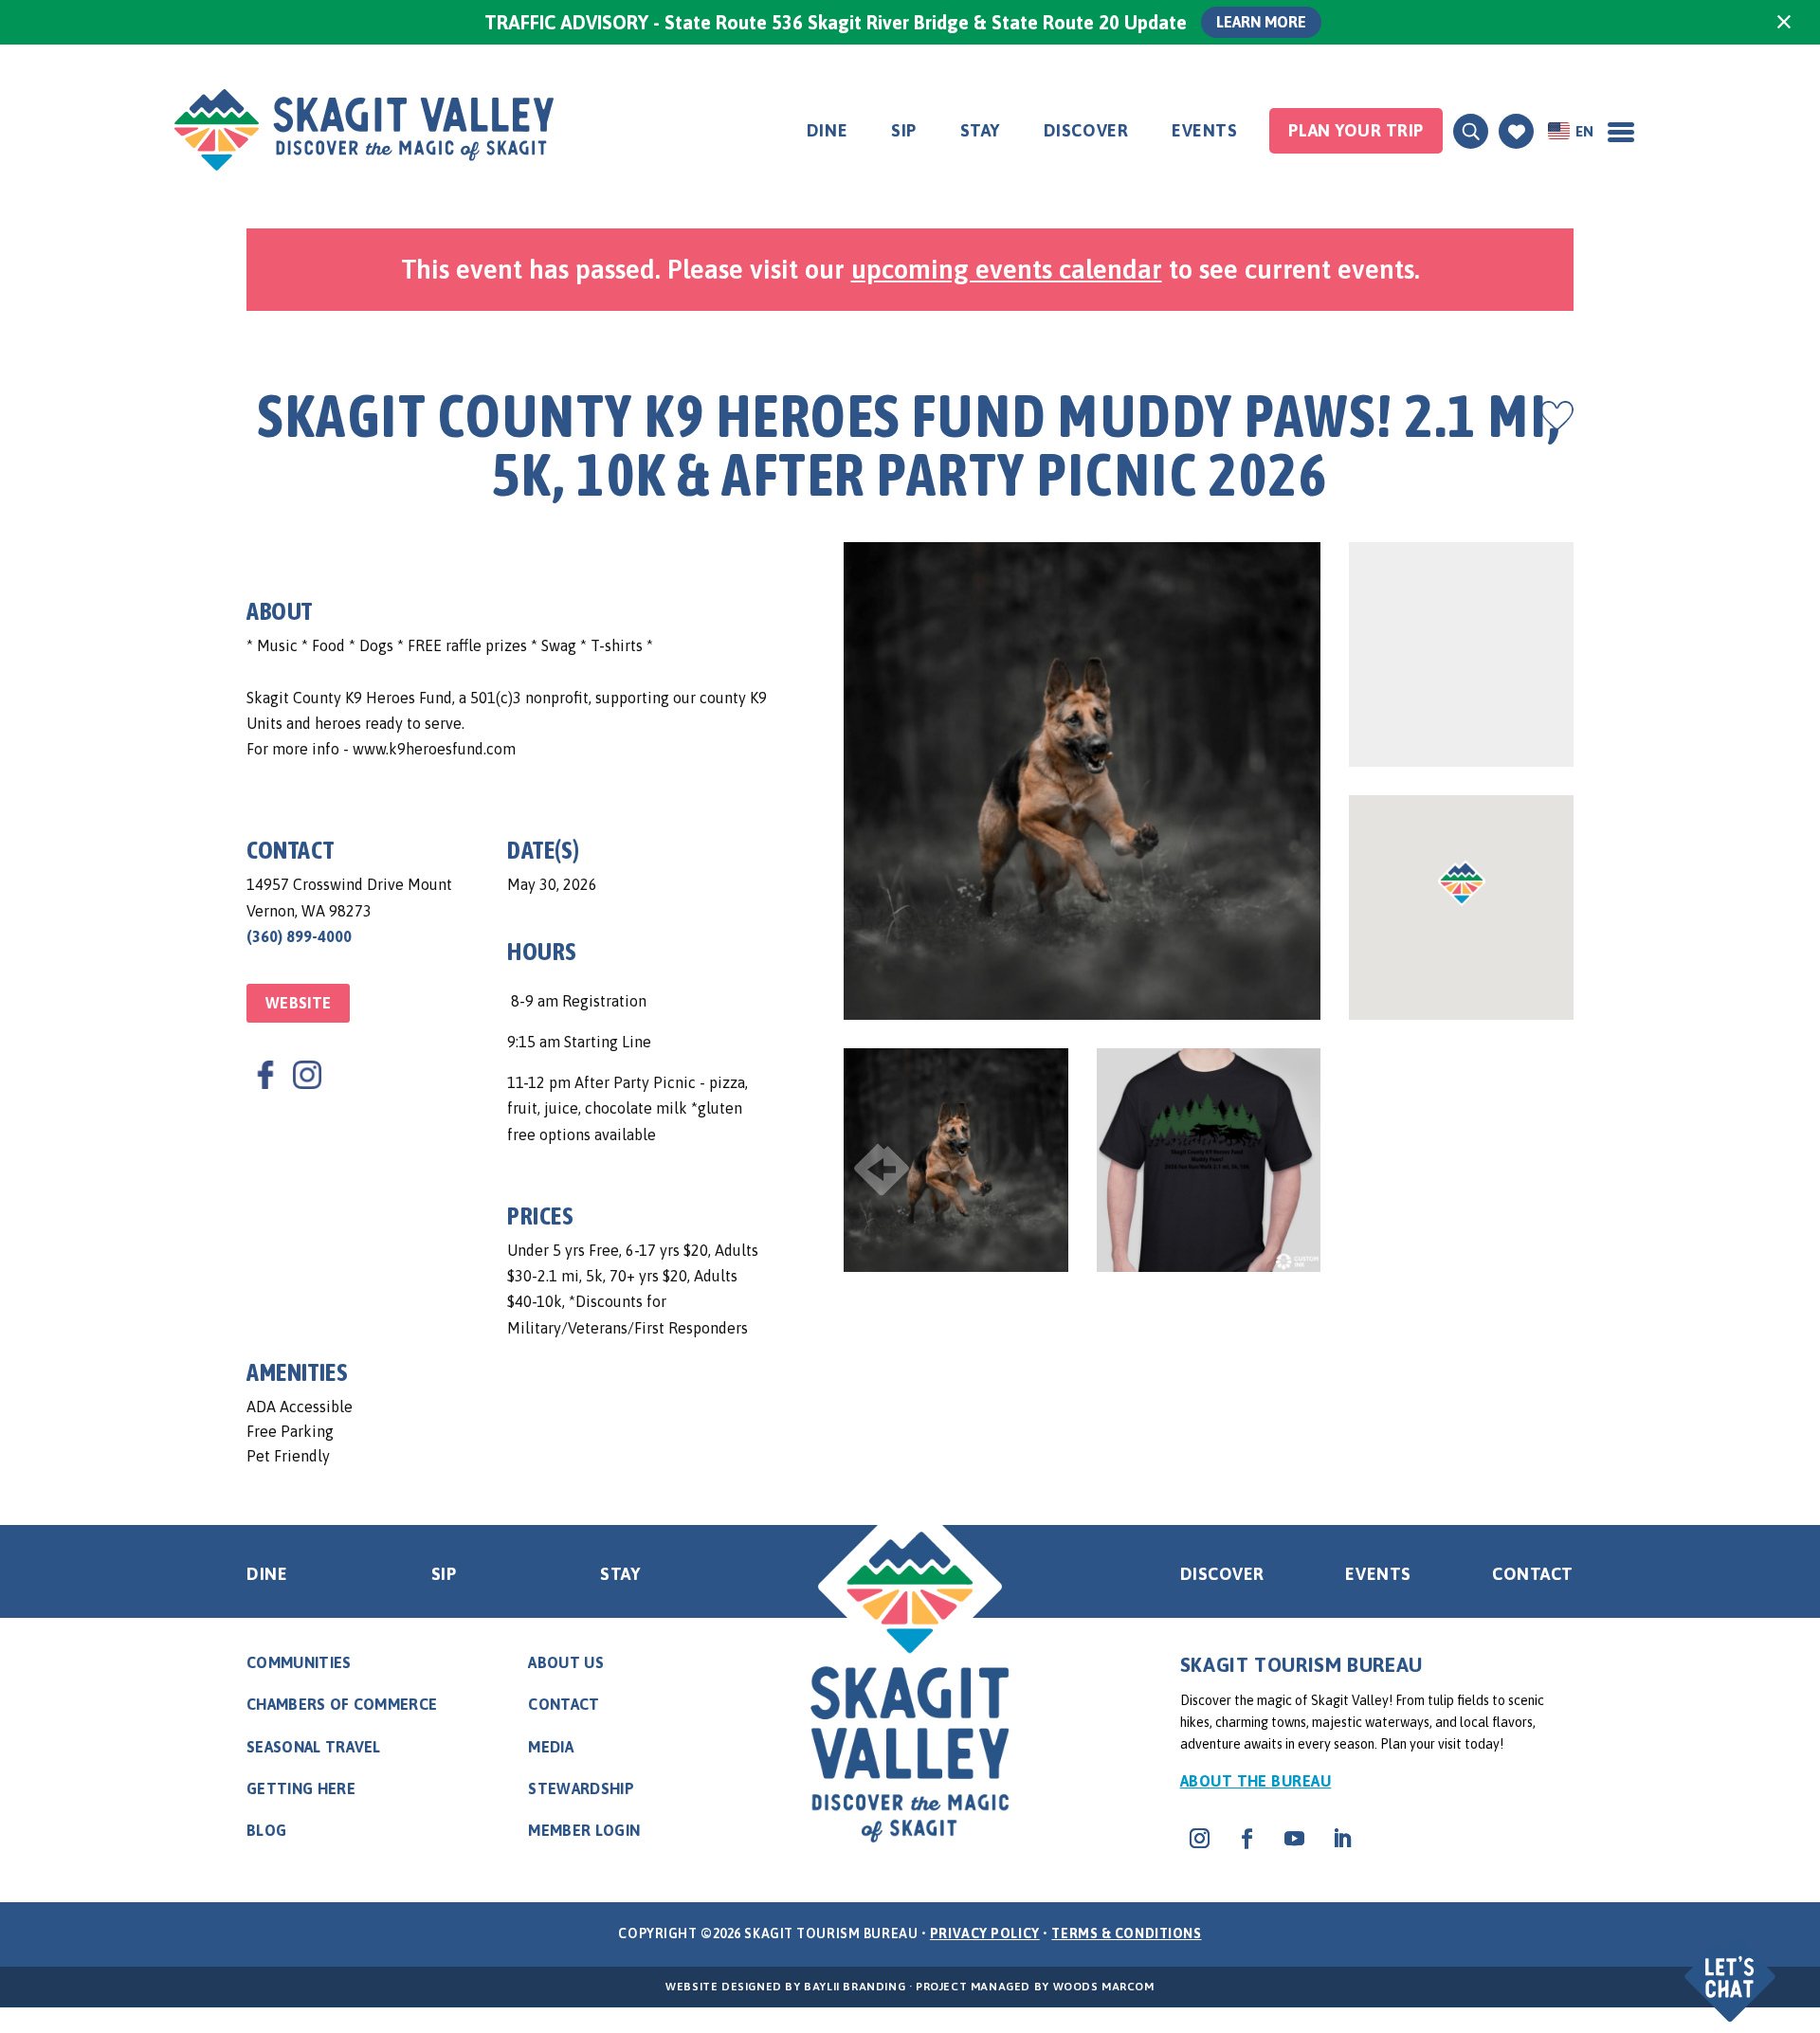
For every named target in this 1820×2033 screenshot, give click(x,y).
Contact (1533, 1574)
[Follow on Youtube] (1295, 1839)
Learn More (1261, 22)
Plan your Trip (1356, 130)
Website (298, 1003)
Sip (904, 130)
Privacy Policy (985, 1933)
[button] (1732, 1964)
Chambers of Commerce (342, 1704)
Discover (1086, 130)
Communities (299, 1662)
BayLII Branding (855, 1987)
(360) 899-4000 (299, 936)
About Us (566, 1662)
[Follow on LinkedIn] (1342, 1839)
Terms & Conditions (1126, 1933)
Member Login (584, 1830)
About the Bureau (1256, 1781)
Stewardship (581, 1788)
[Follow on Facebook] (1247, 1839)
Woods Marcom (1104, 1987)
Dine (827, 130)
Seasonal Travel (314, 1747)
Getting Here (301, 1788)
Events (1204, 130)
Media (551, 1747)
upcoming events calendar (1007, 269)
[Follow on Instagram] (1200, 1839)
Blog (266, 1830)
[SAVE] (1557, 416)
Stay (980, 130)
